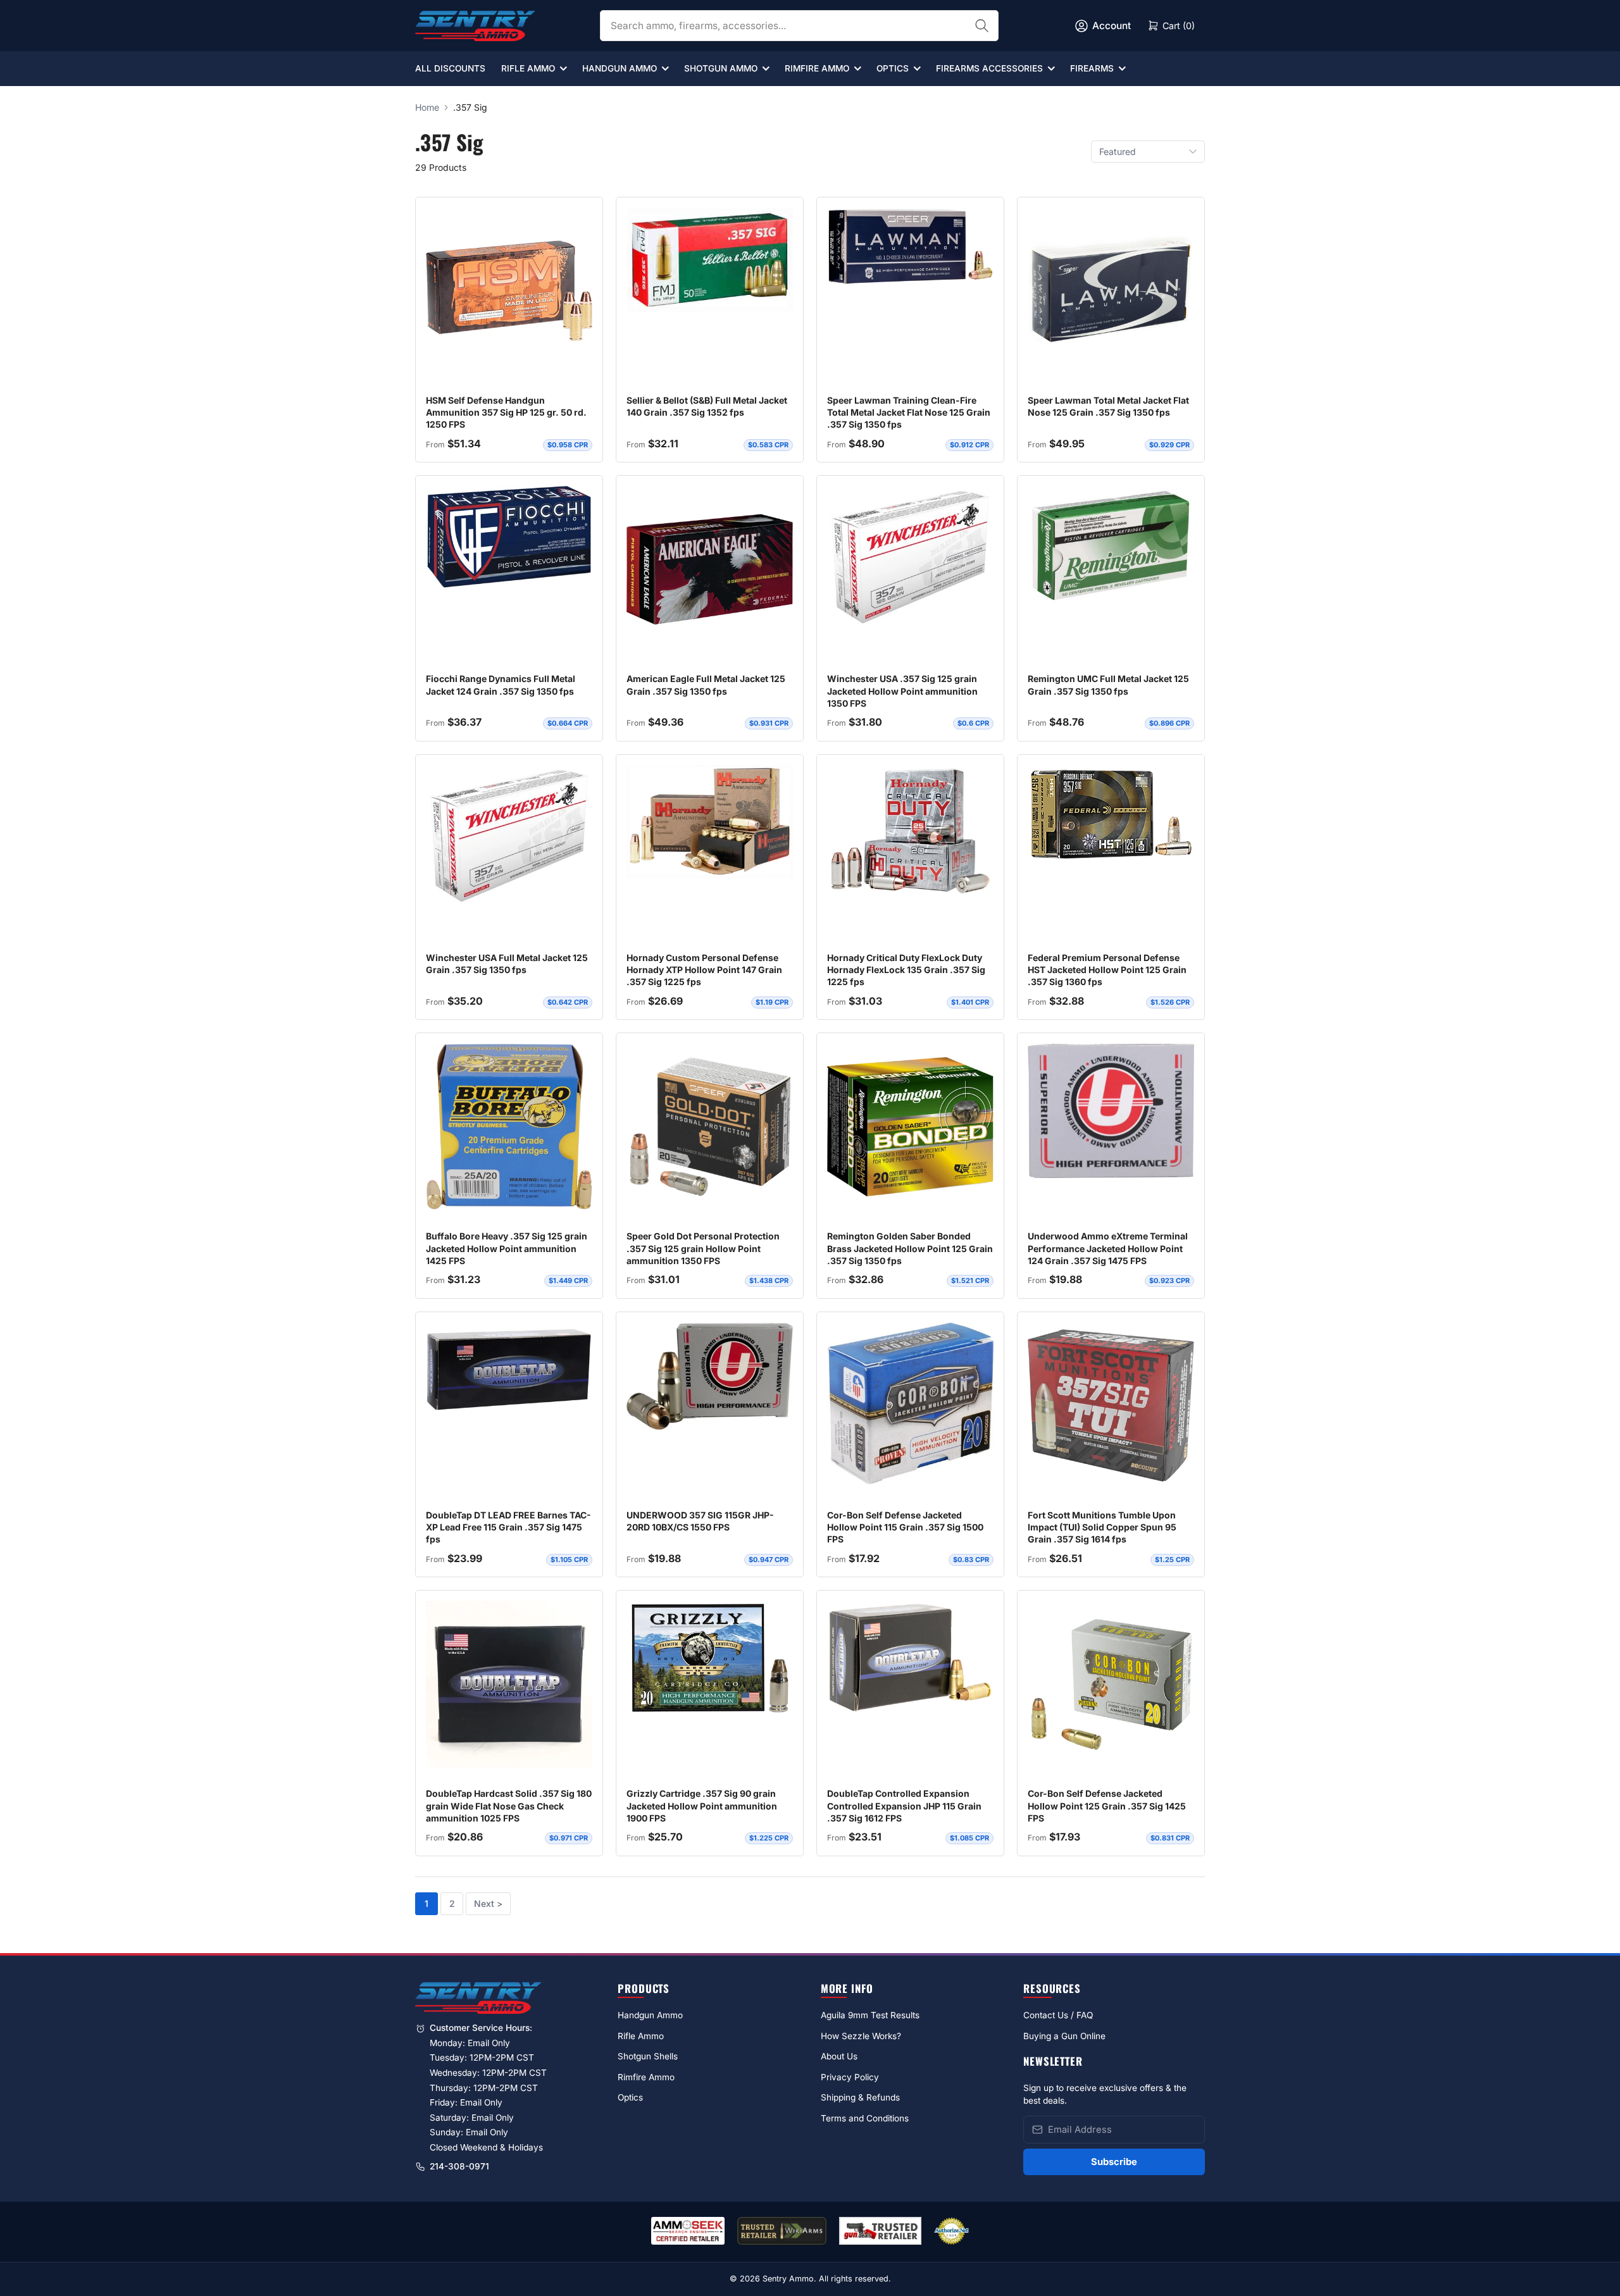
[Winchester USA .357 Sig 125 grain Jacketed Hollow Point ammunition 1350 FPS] (910, 557)
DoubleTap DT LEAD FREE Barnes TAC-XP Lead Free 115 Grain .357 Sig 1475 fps (508, 1527)
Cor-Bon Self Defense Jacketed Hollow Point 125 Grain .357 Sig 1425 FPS (1107, 1806)
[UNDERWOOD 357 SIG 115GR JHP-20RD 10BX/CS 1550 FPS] (710, 1376)
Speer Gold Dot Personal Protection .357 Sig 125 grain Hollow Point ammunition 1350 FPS (703, 1248)
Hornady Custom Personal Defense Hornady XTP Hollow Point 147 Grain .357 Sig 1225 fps (704, 970)
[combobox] (799, 26)
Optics (893, 68)
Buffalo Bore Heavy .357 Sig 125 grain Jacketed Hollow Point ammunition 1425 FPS (507, 1248)
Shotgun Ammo (721, 68)
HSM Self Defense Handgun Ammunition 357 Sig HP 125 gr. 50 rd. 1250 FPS (506, 413)
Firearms (1092, 68)
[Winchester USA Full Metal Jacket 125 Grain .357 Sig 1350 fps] (509, 836)
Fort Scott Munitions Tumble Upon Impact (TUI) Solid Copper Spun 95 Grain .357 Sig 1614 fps (1102, 1527)
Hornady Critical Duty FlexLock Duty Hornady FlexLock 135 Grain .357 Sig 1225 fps (906, 970)
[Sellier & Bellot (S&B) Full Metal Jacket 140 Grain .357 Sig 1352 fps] (710, 260)
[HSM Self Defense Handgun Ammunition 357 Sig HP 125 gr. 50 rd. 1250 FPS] (509, 291)
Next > (488, 1903)
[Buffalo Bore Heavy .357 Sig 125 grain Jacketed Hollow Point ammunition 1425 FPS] (509, 1129)
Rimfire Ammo (817, 68)
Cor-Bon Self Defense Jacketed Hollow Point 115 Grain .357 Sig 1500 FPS (905, 1527)
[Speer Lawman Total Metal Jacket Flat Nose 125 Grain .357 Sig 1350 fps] (1111, 291)
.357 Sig (470, 107)
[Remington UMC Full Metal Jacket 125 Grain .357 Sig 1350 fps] (1111, 545)
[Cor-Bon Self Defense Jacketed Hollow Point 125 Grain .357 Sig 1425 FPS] (1111, 1684)
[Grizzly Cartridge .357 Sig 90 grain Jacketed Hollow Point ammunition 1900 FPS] (710, 1658)
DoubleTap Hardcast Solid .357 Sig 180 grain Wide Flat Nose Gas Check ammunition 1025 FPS (509, 1806)
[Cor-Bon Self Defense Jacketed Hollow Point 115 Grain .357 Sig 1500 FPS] (910, 1403)
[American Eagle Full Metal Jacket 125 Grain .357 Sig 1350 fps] (710, 569)
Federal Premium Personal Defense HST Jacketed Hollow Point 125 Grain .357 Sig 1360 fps (1107, 970)
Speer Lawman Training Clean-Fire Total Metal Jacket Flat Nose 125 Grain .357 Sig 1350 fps (909, 413)
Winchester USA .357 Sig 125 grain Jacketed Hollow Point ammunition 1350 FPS (902, 691)
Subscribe (1114, 2162)
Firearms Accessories (989, 68)
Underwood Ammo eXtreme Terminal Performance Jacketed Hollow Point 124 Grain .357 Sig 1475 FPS (1108, 1248)
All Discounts (450, 68)
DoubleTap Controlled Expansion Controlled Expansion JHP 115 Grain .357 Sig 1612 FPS (904, 1806)
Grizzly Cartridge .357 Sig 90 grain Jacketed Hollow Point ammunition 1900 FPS (702, 1806)
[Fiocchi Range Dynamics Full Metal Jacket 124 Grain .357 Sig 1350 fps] (509, 537)
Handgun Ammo (620, 68)
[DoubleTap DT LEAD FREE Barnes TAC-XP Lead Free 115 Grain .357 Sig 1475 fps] (509, 1370)
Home (427, 107)
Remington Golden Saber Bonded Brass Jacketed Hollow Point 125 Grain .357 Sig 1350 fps (910, 1248)
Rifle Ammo (528, 68)
